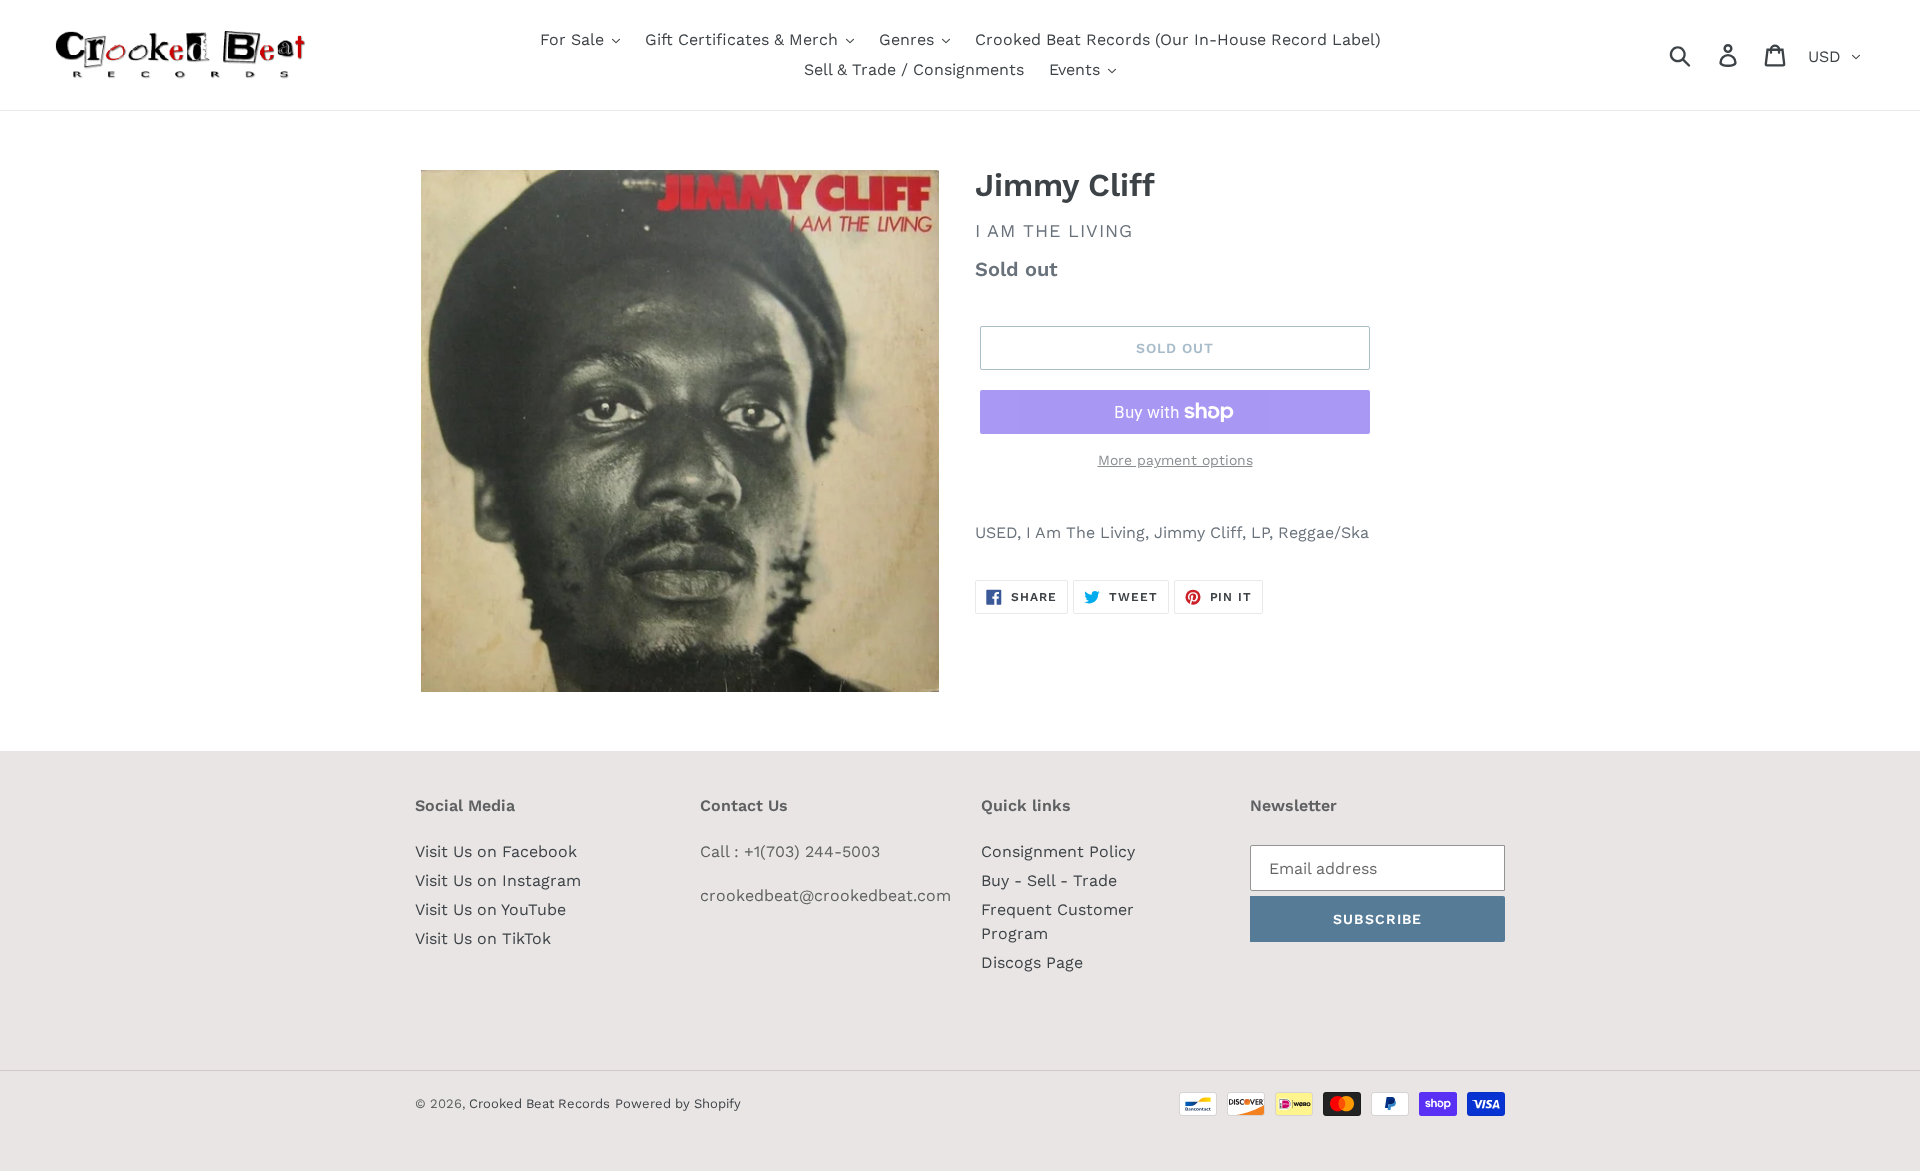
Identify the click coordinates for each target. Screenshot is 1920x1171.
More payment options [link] (1175, 460)
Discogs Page (1032, 962)
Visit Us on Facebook (496, 851)
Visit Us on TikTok (483, 938)
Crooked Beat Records (539, 1103)
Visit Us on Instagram (498, 880)
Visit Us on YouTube (490, 909)
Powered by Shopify (678, 1103)
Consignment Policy (1058, 851)
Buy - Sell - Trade (1049, 880)
